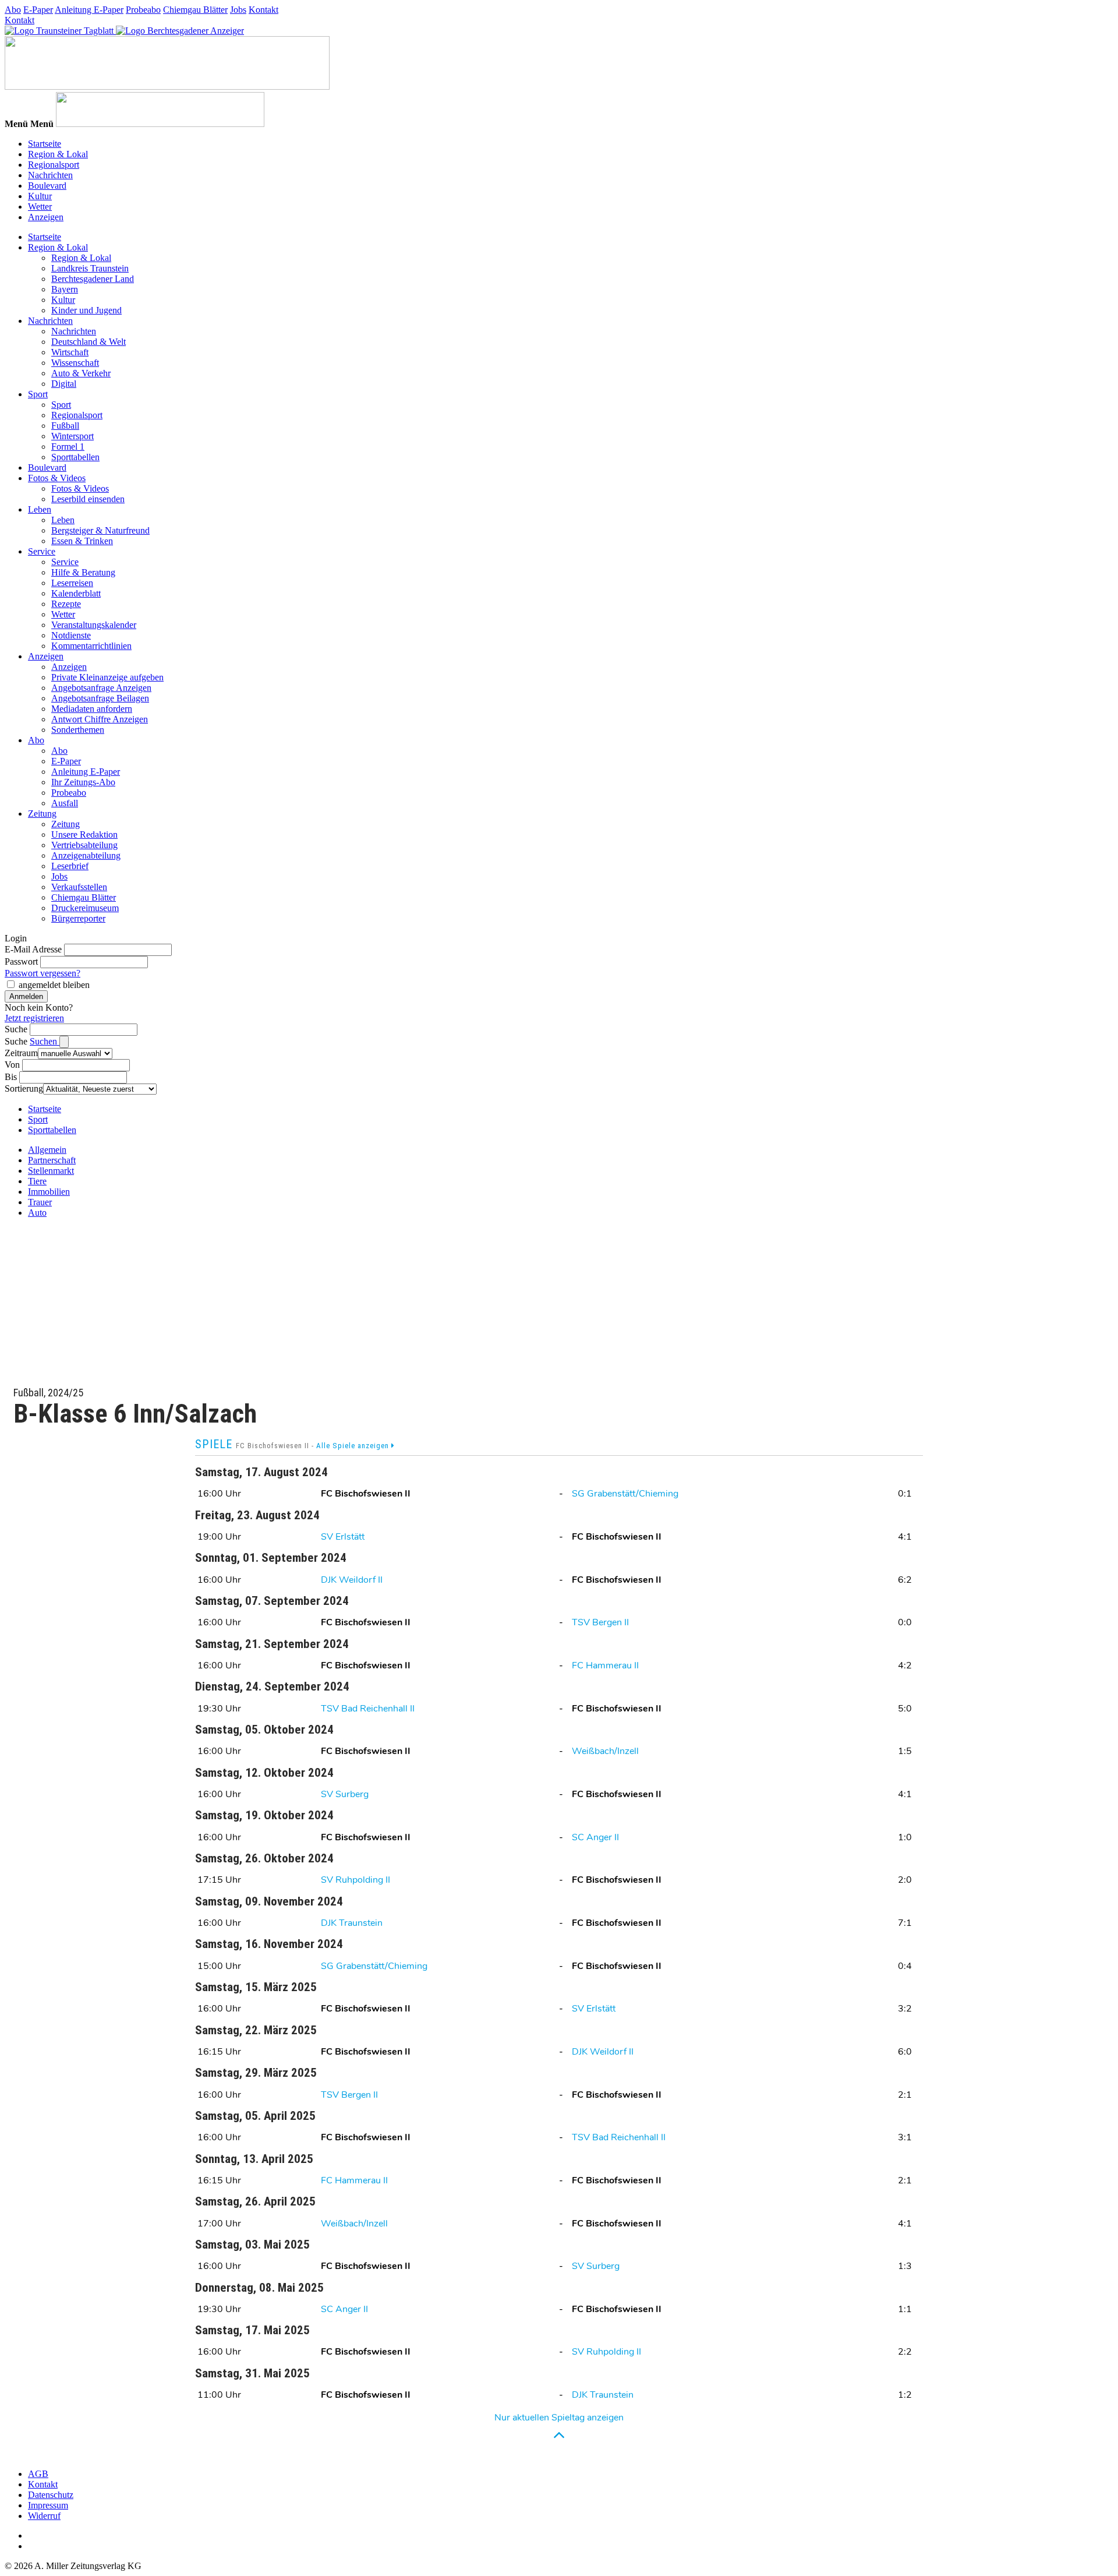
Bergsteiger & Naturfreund (100, 530)
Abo (13, 10)
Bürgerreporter (78, 918)
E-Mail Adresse (33, 949)
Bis (11, 1077)
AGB (38, 2474)
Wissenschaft (75, 363)
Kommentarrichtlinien (91, 646)
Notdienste (71, 635)
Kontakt (263, 10)
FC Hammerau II (605, 1665)
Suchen (45, 1041)
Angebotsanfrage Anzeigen (101, 688)
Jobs (238, 10)
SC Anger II (595, 1837)
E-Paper (38, 10)
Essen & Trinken (82, 541)
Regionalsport (54, 165)
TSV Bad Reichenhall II (368, 1709)
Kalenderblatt (76, 593)
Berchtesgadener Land (93, 279)
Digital (64, 384)
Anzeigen (46, 217)
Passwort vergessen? (43, 973)
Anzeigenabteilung (86, 855)
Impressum (48, 2505)
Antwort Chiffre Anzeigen (100, 719)
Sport (38, 394)
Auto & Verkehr (81, 373)
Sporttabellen (75, 457)
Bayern (65, 289)
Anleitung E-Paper (89, 10)
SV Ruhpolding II (355, 1880)
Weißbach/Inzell (605, 1751)
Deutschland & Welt (89, 342)
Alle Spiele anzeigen (354, 1446)
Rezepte (66, 604)
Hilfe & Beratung (83, 572)
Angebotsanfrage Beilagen (100, 698)
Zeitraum (21, 1053)
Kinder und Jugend (86, 310)
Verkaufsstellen (79, 887)
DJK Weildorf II (352, 1580)
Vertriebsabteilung (84, 845)
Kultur (40, 196)
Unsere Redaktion (84, 834)
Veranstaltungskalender (94, 625)
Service (42, 551)
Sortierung (24, 1088)
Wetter (40, 207)
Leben (40, 509)
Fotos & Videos (57, 478)
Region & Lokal (58, 154)
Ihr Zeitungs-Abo (83, 782)
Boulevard (47, 186)
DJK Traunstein (352, 1923)
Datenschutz (51, 2495)
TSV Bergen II (600, 1622)
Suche (16, 1029)
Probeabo (143, 10)
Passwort (21, 961)
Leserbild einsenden (88, 499)
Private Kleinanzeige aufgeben (107, 677)
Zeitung (42, 814)
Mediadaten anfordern (92, 709)
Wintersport (72, 436)
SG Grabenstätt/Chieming (625, 1494)
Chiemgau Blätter (195, 10)
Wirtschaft (70, 352)
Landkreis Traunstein (90, 268)
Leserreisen (72, 583)
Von (12, 1065)
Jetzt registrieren (34, 1018)
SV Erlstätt (343, 1537)
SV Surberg (345, 1794)
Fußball (65, 426)
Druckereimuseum (85, 908)
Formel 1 (68, 447)
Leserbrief (70, 866)
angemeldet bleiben (54, 985)
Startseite (45, 144)
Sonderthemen (78, 730)
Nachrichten (50, 175)
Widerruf (44, 2516)
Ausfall (65, 803)
